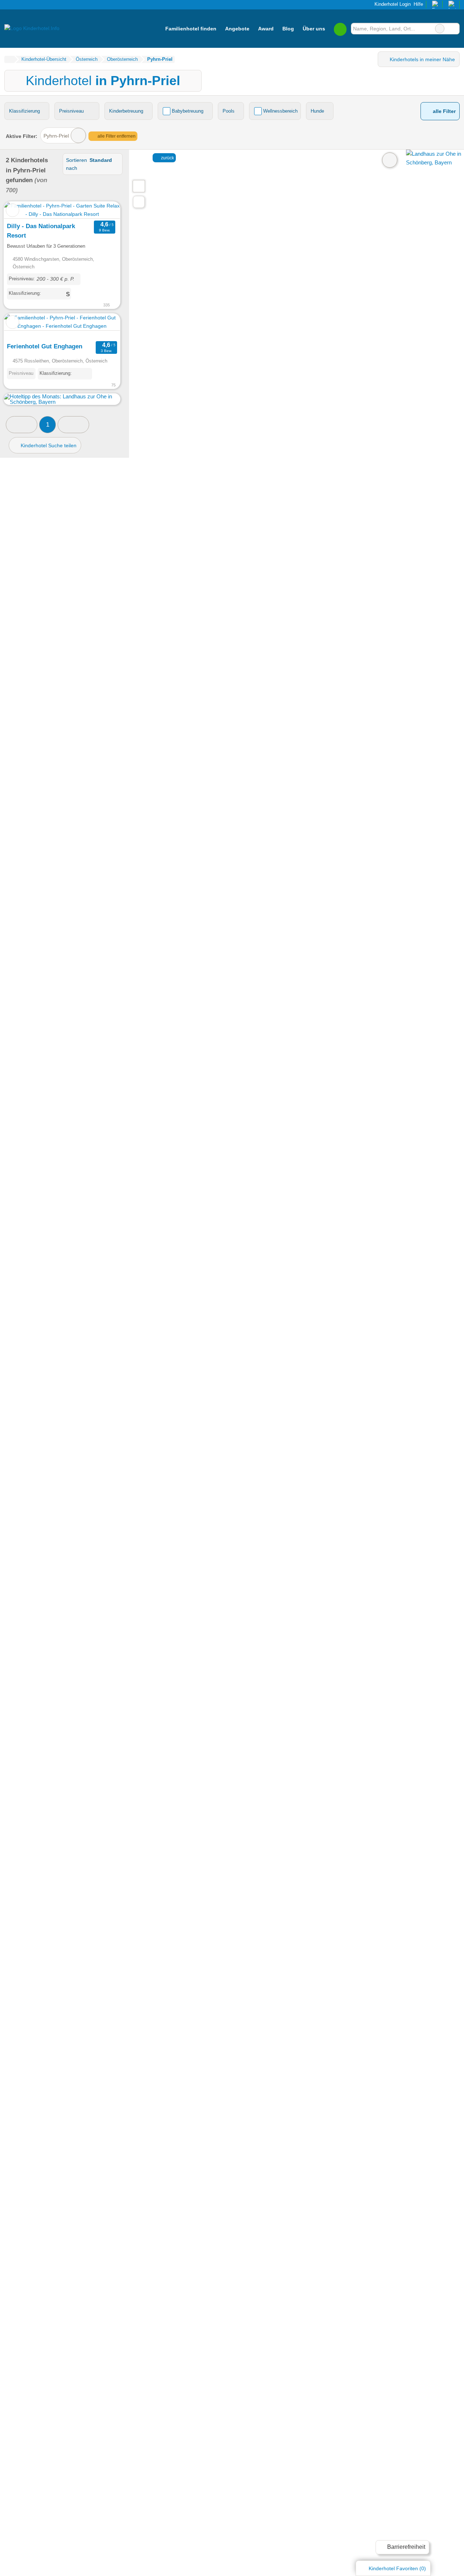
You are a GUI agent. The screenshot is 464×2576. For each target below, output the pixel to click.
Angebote (237, 29)
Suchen (454, 29)
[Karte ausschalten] (390, 160)
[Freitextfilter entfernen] (440, 29)
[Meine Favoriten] (340, 29)
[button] (22, 425)
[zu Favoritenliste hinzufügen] (13, 210)
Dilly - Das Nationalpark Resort (41, 231)
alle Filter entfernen (116, 136)
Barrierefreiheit (405, 2547)
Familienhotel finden (191, 29)
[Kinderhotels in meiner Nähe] (139, 202)
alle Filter (444, 111)
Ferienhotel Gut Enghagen (45, 346)
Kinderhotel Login (392, 4)
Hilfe (418, 4)
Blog (288, 29)
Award (266, 29)
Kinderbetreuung (126, 111)
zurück (167, 158)
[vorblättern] (102, 210)
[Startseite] (9, 59)
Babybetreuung (188, 111)
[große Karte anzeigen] (138, 186)
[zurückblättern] (22, 210)
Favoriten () (397, 2568)
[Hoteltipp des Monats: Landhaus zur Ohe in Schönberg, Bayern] (62, 402)
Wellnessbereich (280, 111)
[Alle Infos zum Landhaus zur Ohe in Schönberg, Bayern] (435, 162)
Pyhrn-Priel (56, 136)
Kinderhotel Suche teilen (48, 445)
